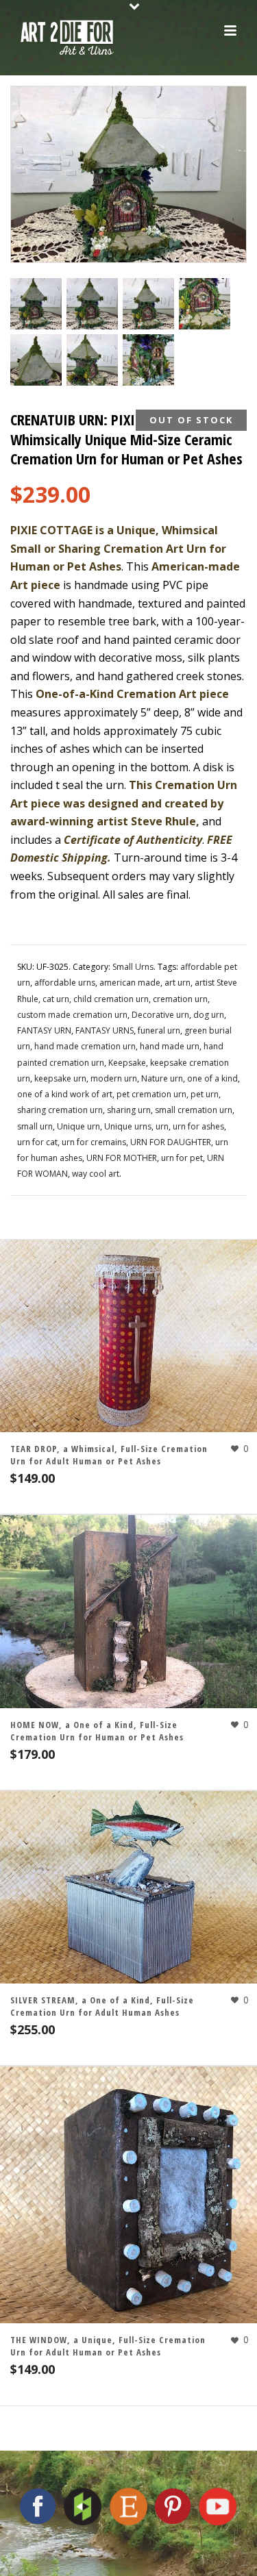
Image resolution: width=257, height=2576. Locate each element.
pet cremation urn (151, 1094)
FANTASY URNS (105, 1030)
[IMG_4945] (205, 304)
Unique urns (128, 1126)
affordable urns (65, 983)
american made (130, 983)
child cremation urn (111, 999)
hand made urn (170, 1046)
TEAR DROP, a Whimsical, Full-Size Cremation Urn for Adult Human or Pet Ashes (109, 1455)
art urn (178, 983)
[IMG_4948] (148, 360)
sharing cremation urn (60, 1110)
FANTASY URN (44, 1030)
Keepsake (127, 1063)
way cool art (96, 1174)
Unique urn (78, 1126)
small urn (35, 1126)
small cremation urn (194, 1110)
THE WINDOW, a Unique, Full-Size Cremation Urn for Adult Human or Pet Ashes (108, 2346)
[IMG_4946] (36, 360)
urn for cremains (94, 1142)
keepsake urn (60, 1078)
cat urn (56, 999)
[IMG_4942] (36, 304)
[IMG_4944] (148, 304)
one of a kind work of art (65, 1094)
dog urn (209, 1015)
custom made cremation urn (72, 1015)
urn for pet (182, 1158)
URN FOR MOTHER (122, 1158)
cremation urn (180, 999)
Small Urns (133, 967)
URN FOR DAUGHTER (171, 1142)
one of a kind (212, 1078)
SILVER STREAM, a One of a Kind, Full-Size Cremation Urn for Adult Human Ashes (102, 2006)
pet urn (205, 1094)
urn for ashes (198, 1126)
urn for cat (37, 1142)
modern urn (114, 1078)
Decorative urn (160, 1015)
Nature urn (162, 1078)
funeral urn (159, 1030)
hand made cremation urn (85, 1046)
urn (162, 1126)
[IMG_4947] (92, 360)
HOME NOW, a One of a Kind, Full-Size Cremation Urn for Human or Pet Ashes (97, 1731)
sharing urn (129, 1110)
